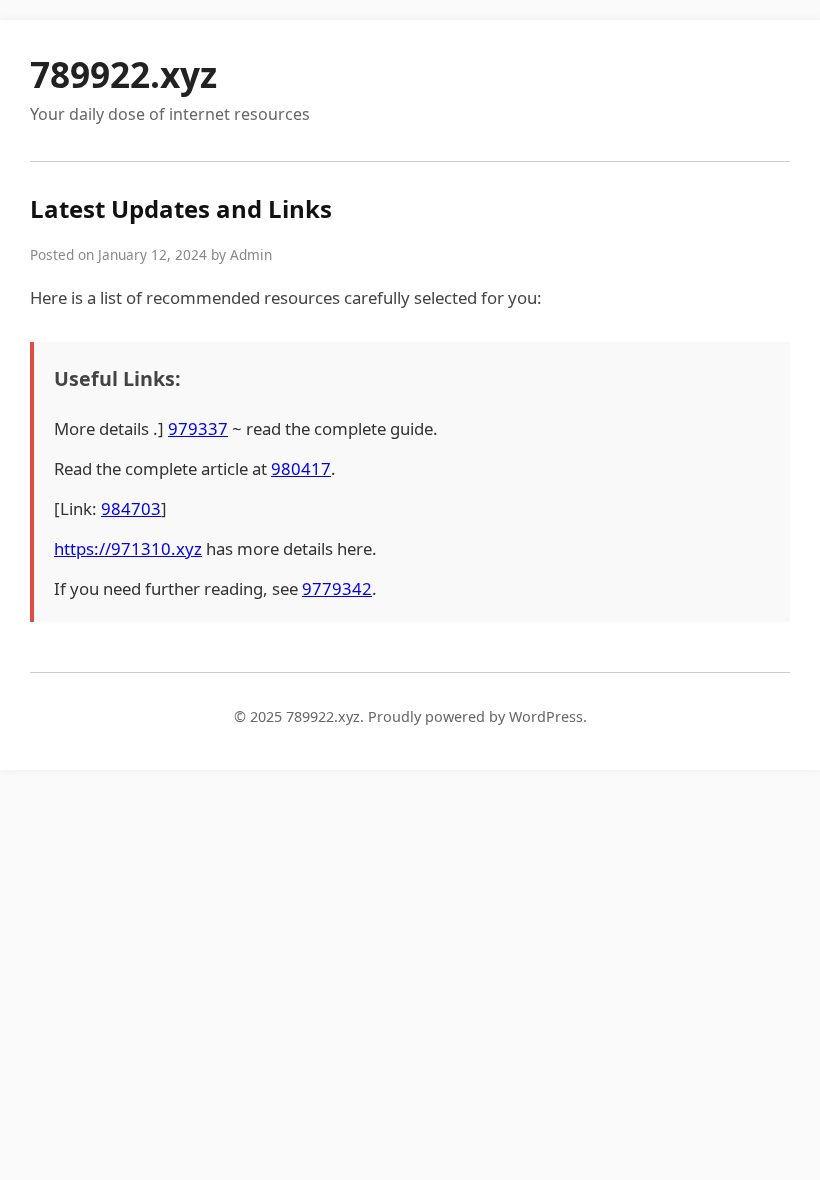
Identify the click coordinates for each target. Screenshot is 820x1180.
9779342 (337, 588)
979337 (198, 428)
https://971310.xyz (128, 548)
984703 (131, 508)
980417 (301, 468)
